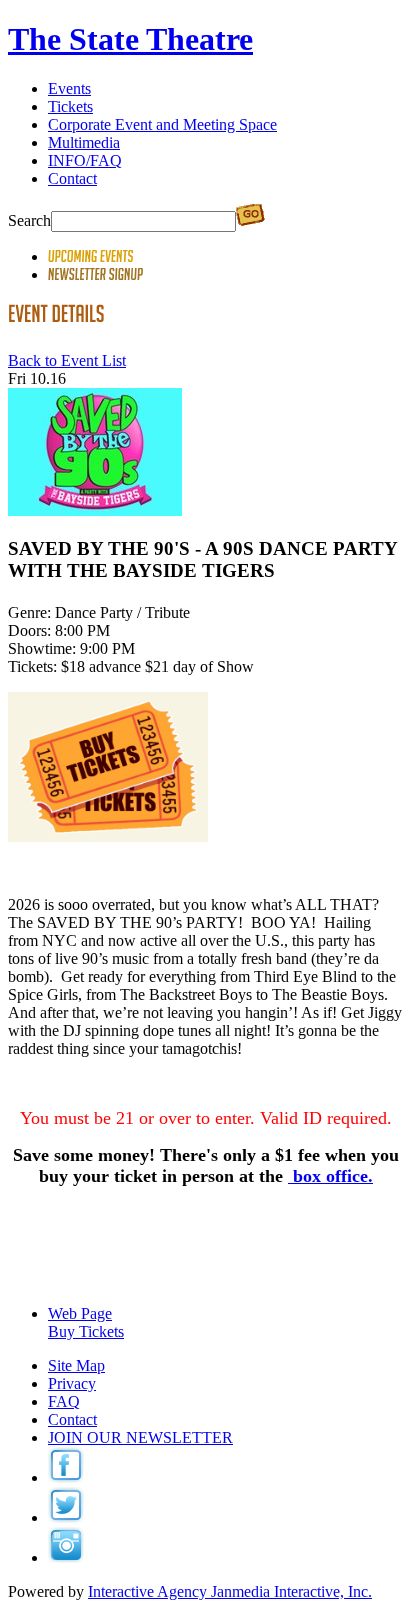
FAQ (64, 1401)
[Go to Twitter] (66, 1517)
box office (330, 1176)
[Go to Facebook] (66, 1477)
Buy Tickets (86, 1331)
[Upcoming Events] (91, 256)
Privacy (72, 1383)
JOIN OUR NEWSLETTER (140, 1437)
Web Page (80, 1313)
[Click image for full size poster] (95, 510)
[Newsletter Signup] (96, 274)
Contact (72, 1419)
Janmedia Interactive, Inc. (230, 1591)
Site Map (76, 1365)
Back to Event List (67, 360)
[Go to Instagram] (66, 1557)
